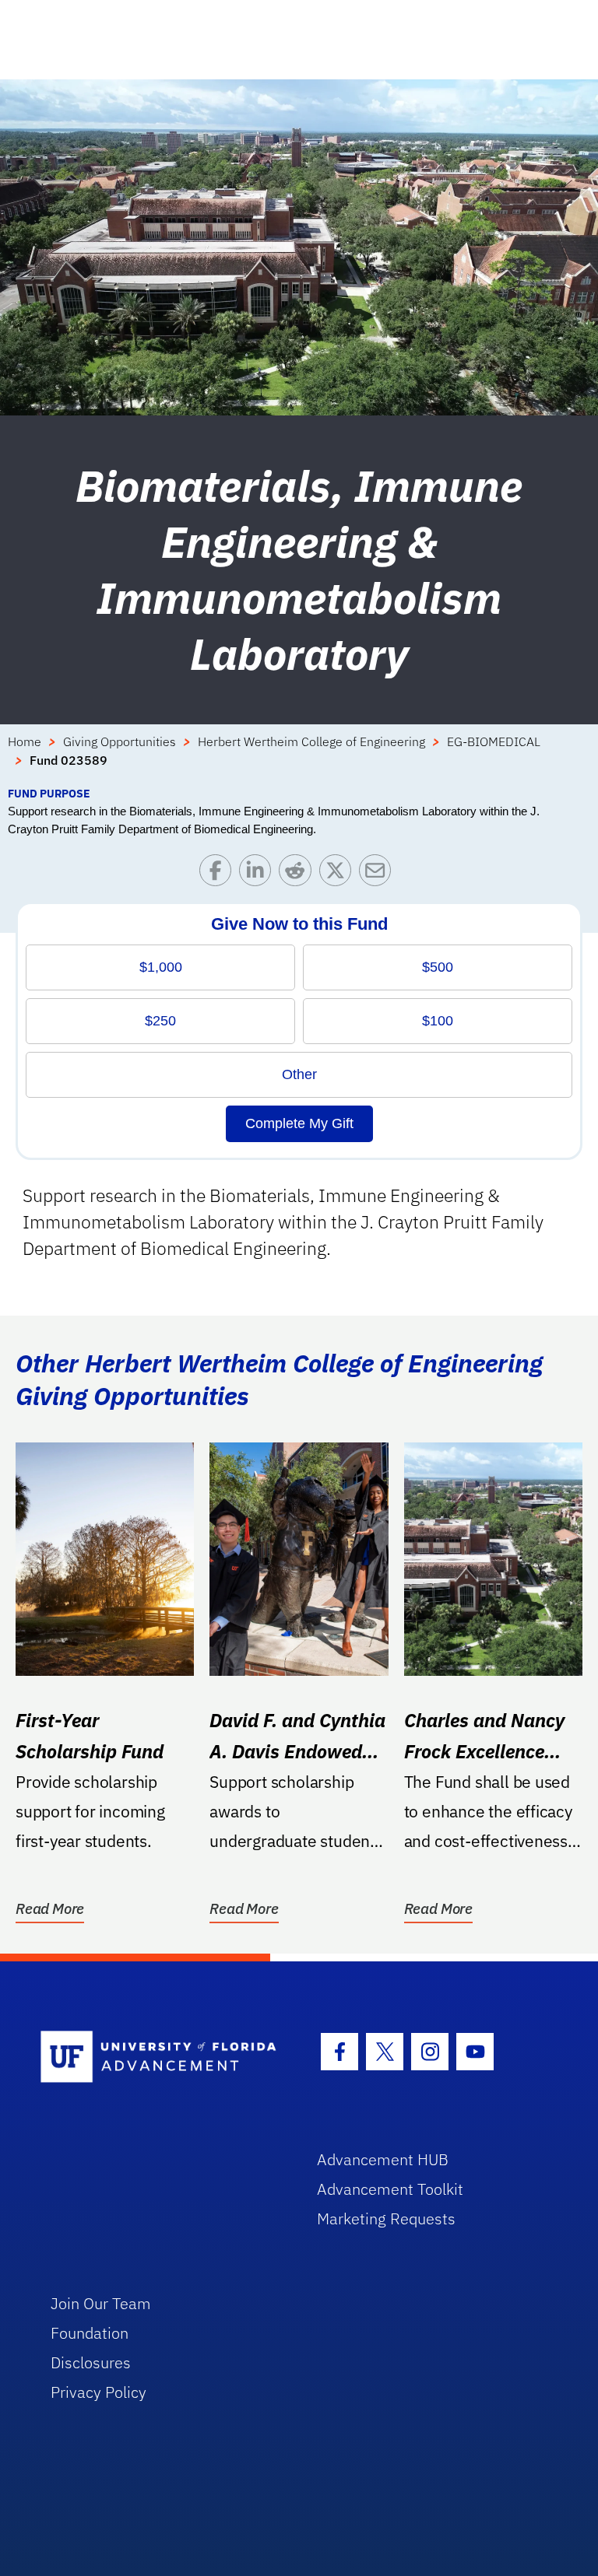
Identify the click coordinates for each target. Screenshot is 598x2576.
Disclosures (91, 2362)
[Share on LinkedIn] (259, 874)
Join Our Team (101, 2303)
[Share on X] (339, 874)
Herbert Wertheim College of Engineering (311, 741)
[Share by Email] (379, 874)
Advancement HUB (383, 2159)
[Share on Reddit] (299, 874)
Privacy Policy (98, 2392)
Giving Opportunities (120, 741)
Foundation (90, 2333)
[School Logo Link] (161, 2057)
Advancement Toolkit (390, 2189)
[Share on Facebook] (219, 874)
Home (25, 741)
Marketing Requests (386, 2219)
